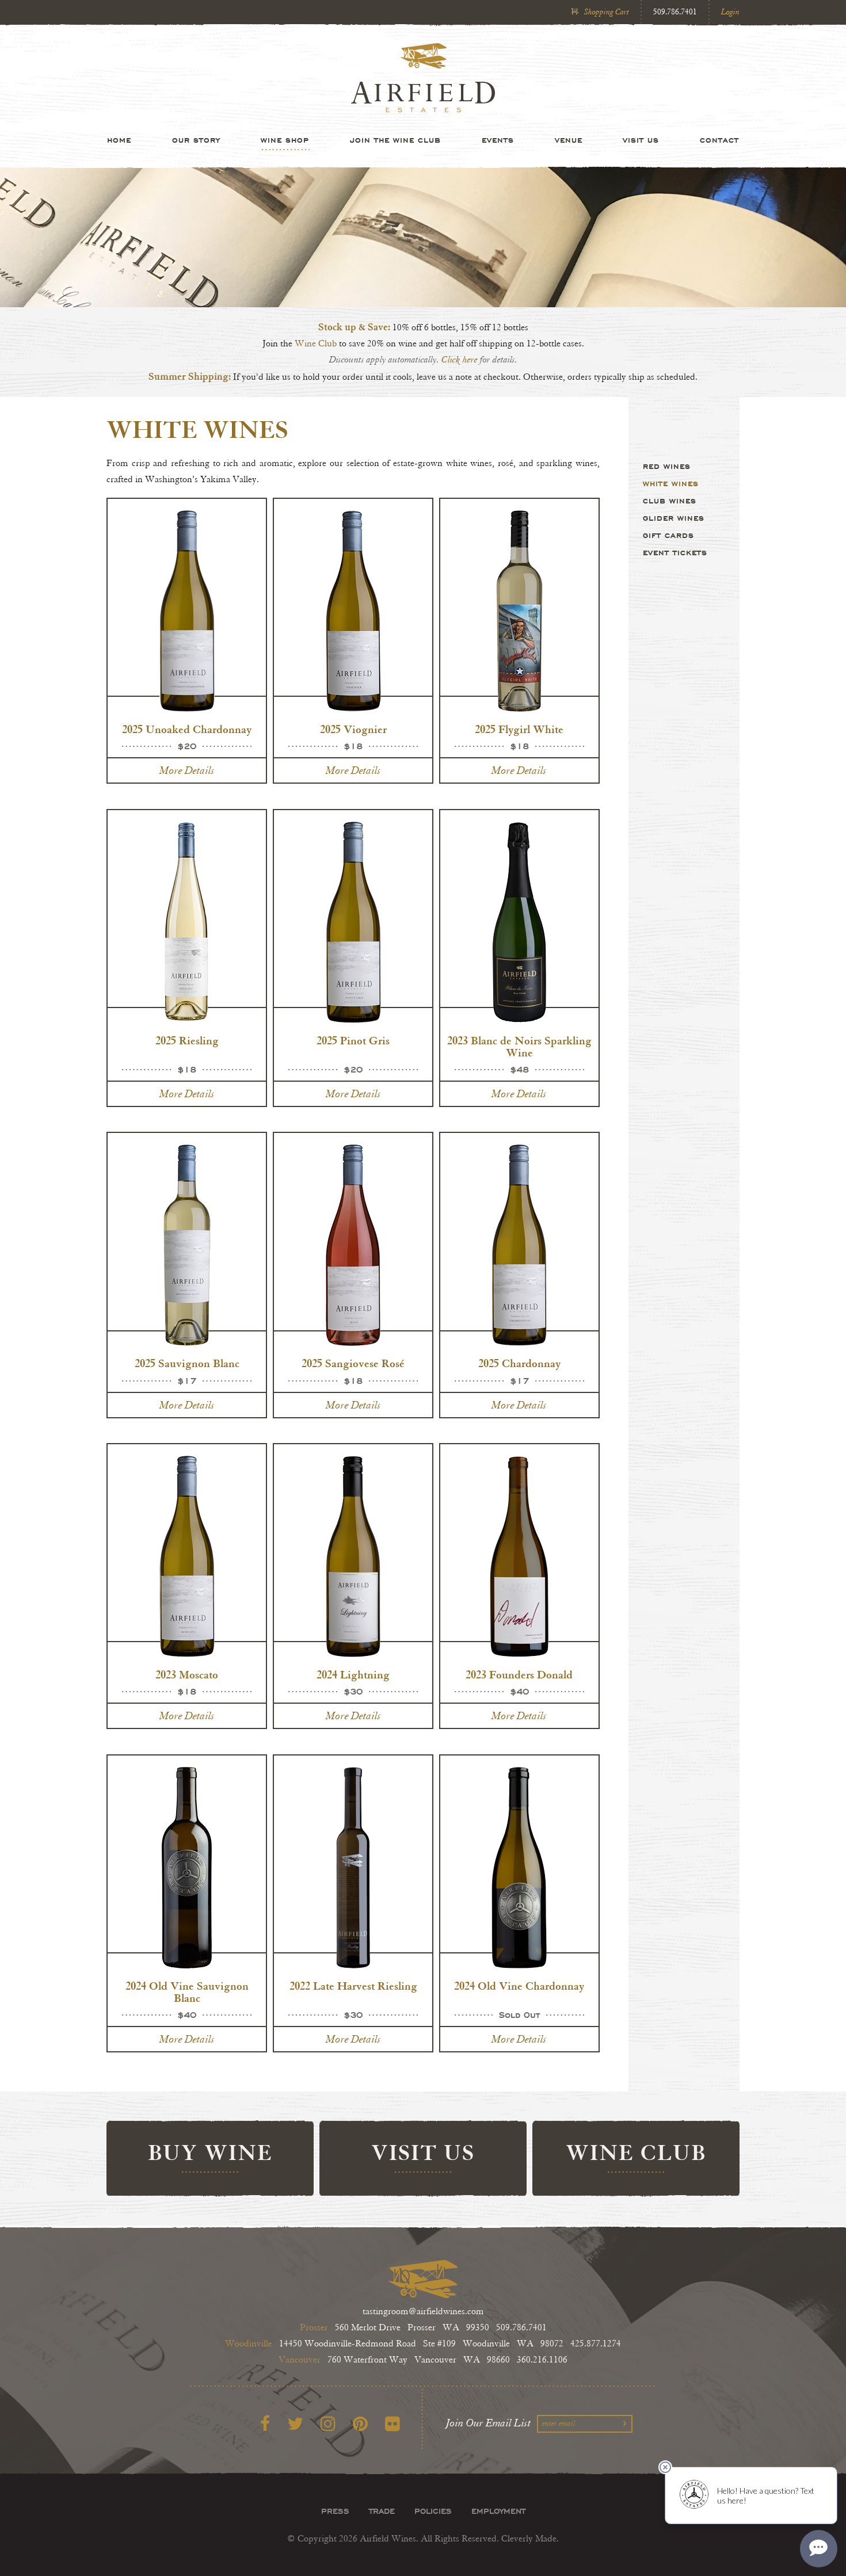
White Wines (671, 483)
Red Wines (667, 466)
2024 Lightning (353, 1675)
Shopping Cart (607, 12)
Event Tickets (675, 552)
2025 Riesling (187, 1041)
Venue (569, 140)
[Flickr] (392, 2424)
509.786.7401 (675, 12)
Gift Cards (668, 535)
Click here (460, 360)
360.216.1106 (542, 2360)
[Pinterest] (360, 2424)
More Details (187, 770)
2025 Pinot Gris (353, 1041)
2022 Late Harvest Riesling (353, 1986)
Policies (433, 2511)
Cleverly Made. (530, 2539)
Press (335, 2511)
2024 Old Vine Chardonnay (519, 1986)
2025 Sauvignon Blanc (187, 1363)
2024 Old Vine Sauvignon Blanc (187, 1992)
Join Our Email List (489, 2423)
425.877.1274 (596, 2344)
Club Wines (670, 501)
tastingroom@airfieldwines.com (423, 2312)
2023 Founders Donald (519, 1675)
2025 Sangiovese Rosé (353, 1363)
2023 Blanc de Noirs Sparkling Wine (519, 1047)
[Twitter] (295, 2424)
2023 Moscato (187, 1675)
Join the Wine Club (395, 140)
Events (498, 140)
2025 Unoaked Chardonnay (187, 729)
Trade (382, 2511)
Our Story (196, 140)
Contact (719, 140)
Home (119, 140)
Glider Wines (674, 518)
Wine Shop (285, 140)
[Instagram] (328, 2424)
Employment (498, 2511)
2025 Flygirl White (519, 729)
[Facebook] (265, 2424)
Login (730, 12)
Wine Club (317, 344)
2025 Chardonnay (519, 1363)
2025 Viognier (353, 729)
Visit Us (641, 140)
